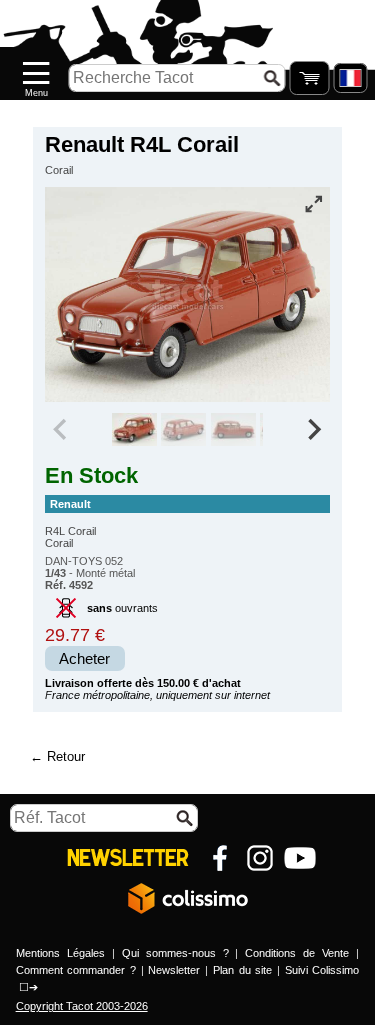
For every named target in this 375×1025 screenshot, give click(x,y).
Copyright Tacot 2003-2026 (82, 1006)
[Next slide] (314, 430)
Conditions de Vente (297, 953)
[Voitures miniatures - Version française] (350, 78)
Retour (66, 756)
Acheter (84, 659)
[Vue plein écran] (313, 204)
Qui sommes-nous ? (175, 953)
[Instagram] (260, 858)
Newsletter (174, 970)
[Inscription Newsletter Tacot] (128, 858)
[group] (134, 430)
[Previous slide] (62, 430)
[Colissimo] (188, 898)
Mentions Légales (60, 953)
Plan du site (242, 970)
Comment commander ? (76, 970)
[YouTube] (300, 858)
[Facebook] (220, 858)
